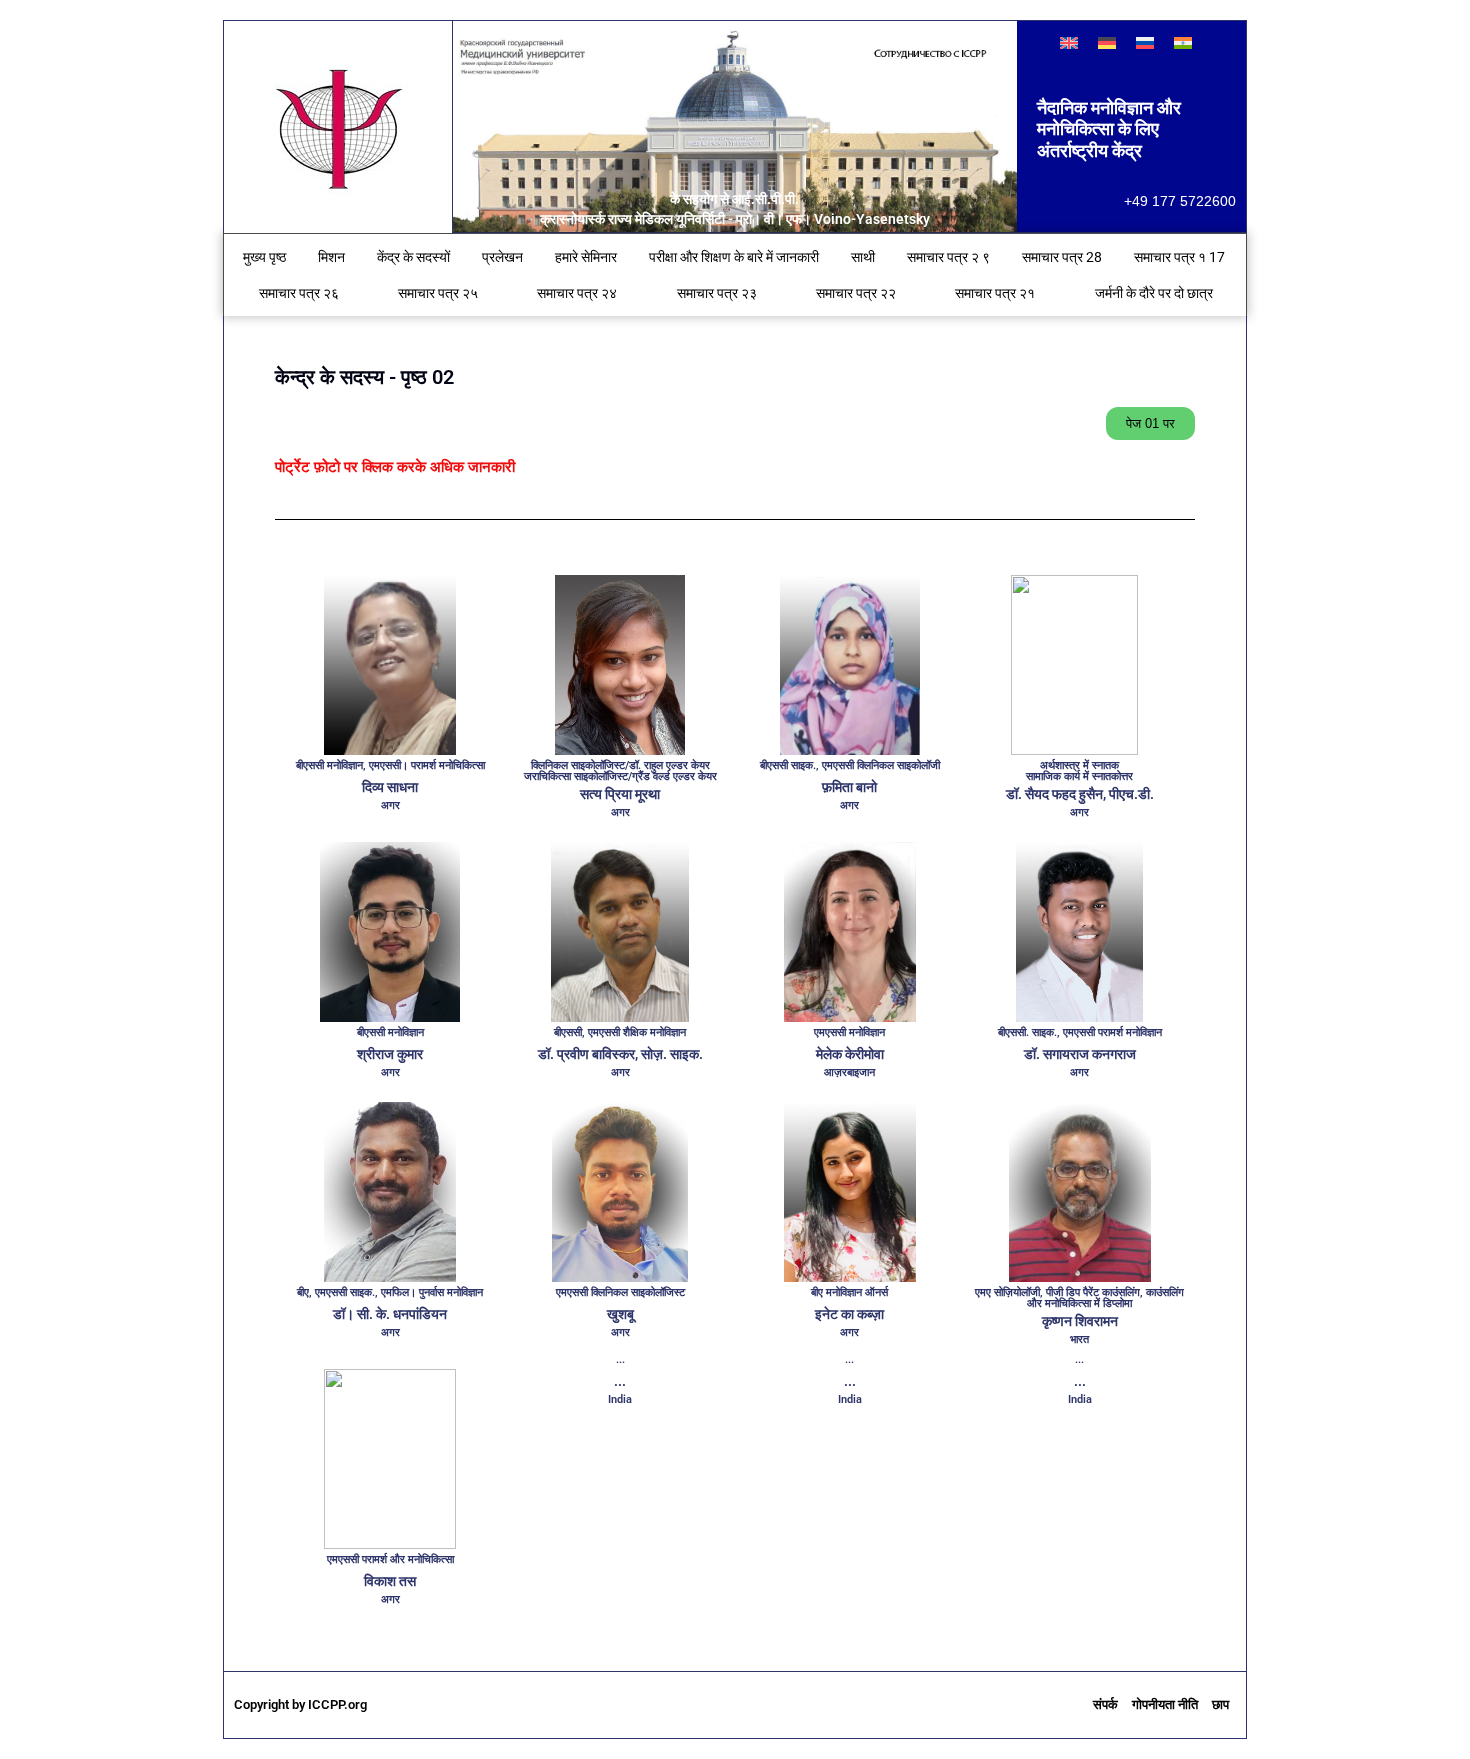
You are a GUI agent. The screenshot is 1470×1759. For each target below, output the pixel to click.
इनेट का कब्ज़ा (849, 1314)
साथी (863, 257)
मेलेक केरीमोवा (850, 1054)
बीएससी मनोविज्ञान (390, 1032)
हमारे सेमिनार (586, 257)
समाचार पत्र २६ (299, 293)
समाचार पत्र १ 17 (1179, 257)
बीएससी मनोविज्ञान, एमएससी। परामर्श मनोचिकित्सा (390, 765)
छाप (1220, 1704)
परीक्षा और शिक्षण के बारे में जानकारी (734, 257)
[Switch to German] (1107, 42)
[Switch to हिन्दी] (1183, 42)
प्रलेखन (502, 257)
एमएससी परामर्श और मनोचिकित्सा (390, 1559)
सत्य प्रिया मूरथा (620, 794)
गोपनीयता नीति (1165, 1704)
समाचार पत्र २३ (717, 293)
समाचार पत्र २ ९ (948, 257)
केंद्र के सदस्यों (413, 257)
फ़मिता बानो (849, 787)
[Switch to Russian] (1145, 42)
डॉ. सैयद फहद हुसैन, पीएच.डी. (1080, 794)
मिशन (331, 257)
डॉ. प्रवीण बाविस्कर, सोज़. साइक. (620, 1054)
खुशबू (620, 1314)
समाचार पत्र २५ (438, 293)
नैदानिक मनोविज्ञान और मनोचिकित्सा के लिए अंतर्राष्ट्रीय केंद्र (1109, 129)
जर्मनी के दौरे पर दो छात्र (1154, 293)
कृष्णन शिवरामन (1080, 1321)
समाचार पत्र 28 (1062, 257)
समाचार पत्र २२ (856, 293)
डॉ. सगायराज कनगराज (1080, 1054)
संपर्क (1105, 1704)
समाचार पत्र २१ (995, 293)
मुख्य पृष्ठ (264, 257)
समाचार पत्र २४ (577, 293)
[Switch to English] (1069, 42)
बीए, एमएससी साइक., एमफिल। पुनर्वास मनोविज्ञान (390, 1292)
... (620, 1381)
